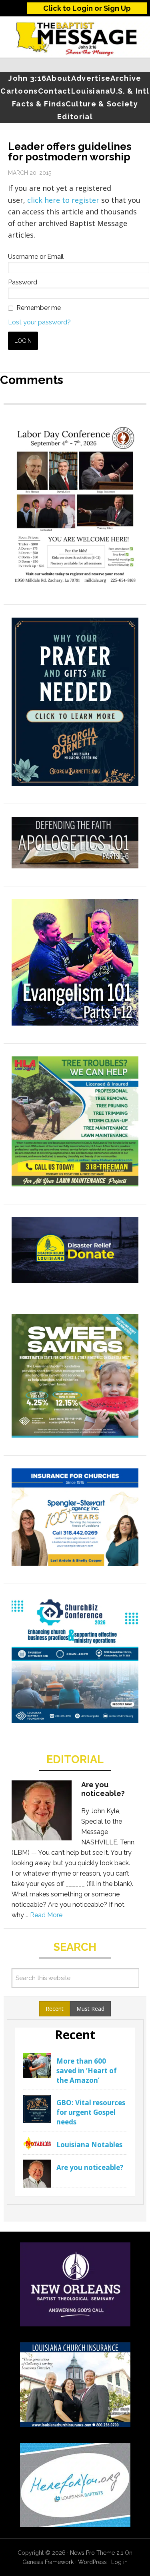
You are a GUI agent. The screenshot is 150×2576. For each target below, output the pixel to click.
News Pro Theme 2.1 (97, 2553)
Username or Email (36, 257)
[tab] (55, 2009)
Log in (119, 2562)
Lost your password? (39, 322)
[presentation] (55, 2009)
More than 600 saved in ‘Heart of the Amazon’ (87, 2071)
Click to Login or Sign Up (87, 8)
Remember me (39, 308)
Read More (46, 1915)
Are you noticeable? (103, 1789)
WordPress (92, 2562)
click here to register (64, 200)
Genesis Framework (48, 2562)
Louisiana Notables (89, 2145)
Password (23, 282)
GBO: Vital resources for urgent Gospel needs (91, 2112)
